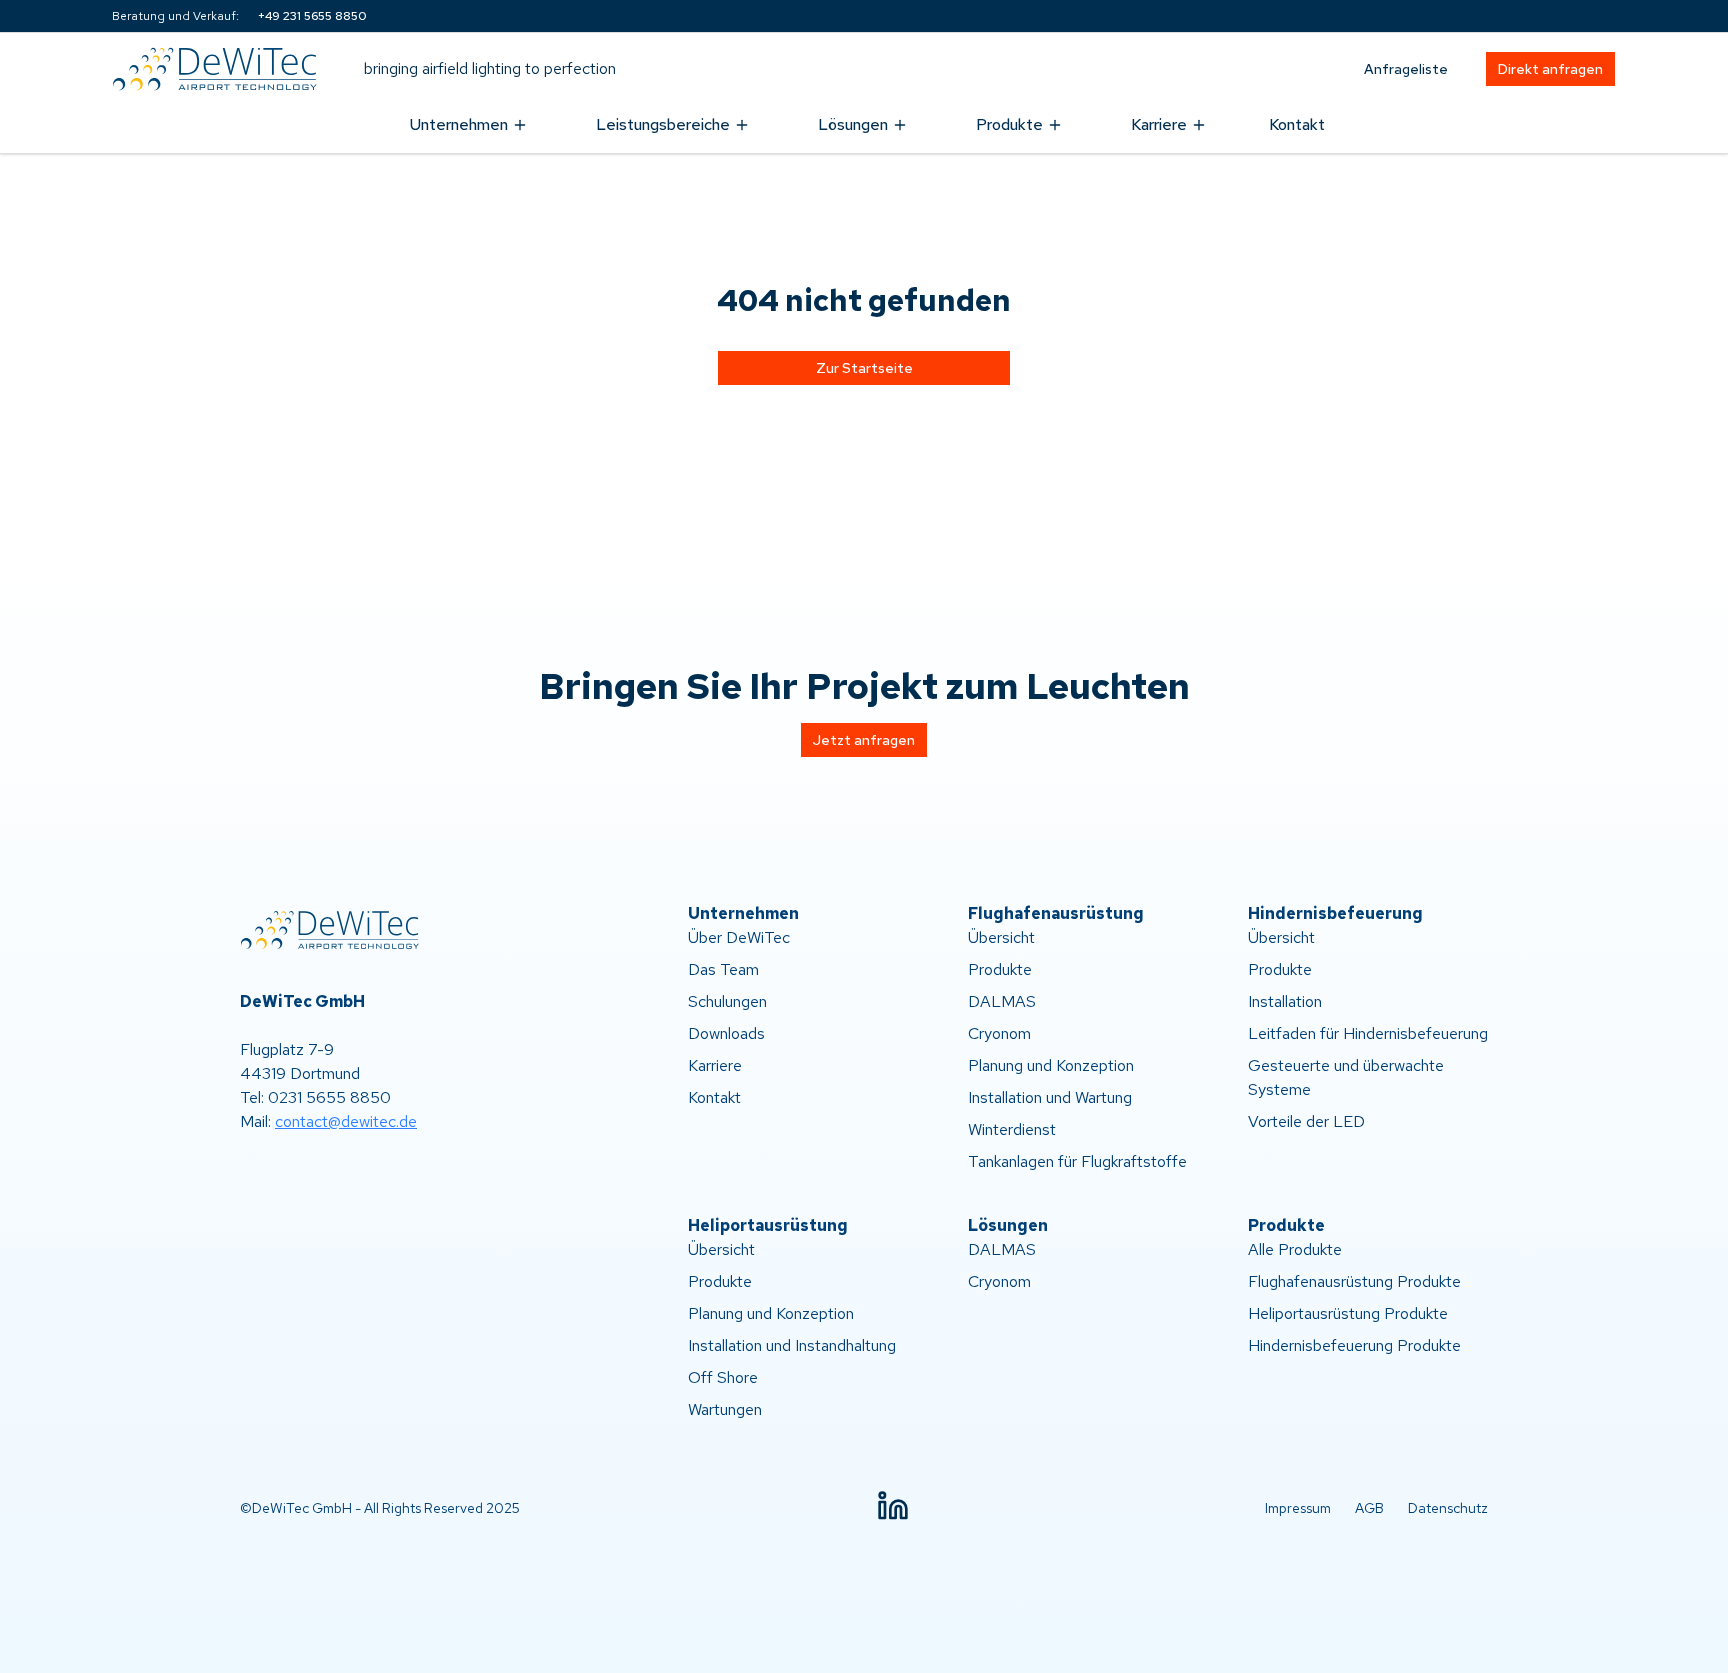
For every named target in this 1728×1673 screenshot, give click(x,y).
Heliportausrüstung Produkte (1348, 1313)
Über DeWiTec (739, 937)
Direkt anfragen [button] (1550, 69)
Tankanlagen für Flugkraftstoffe (1077, 1161)
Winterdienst (1012, 1129)
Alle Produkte (1295, 1249)
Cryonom (999, 1033)
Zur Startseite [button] (864, 368)
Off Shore (723, 1377)
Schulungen (727, 1001)
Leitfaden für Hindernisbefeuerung (1368, 1033)
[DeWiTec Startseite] (222, 69)
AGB (1369, 1508)
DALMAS (1002, 1001)
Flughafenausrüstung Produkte (1354, 1281)
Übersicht (1001, 937)
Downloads (726, 1033)
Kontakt (1297, 124)
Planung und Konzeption (1051, 1065)
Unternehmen (459, 124)
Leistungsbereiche (663, 124)
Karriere (1159, 124)
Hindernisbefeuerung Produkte (1354, 1345)
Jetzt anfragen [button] (864, 740)
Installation (1285, 1001)
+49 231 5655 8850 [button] (312, 16)
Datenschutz (1448, 1508)
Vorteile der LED (1306, 1121)
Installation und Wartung (1050, 1097)
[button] (893, 1506)
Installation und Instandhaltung (792, 1345)
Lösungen (853, 124)
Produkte (1009, 124)
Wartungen (725, 1409)
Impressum (1298, 1508)
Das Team (723, 969)
